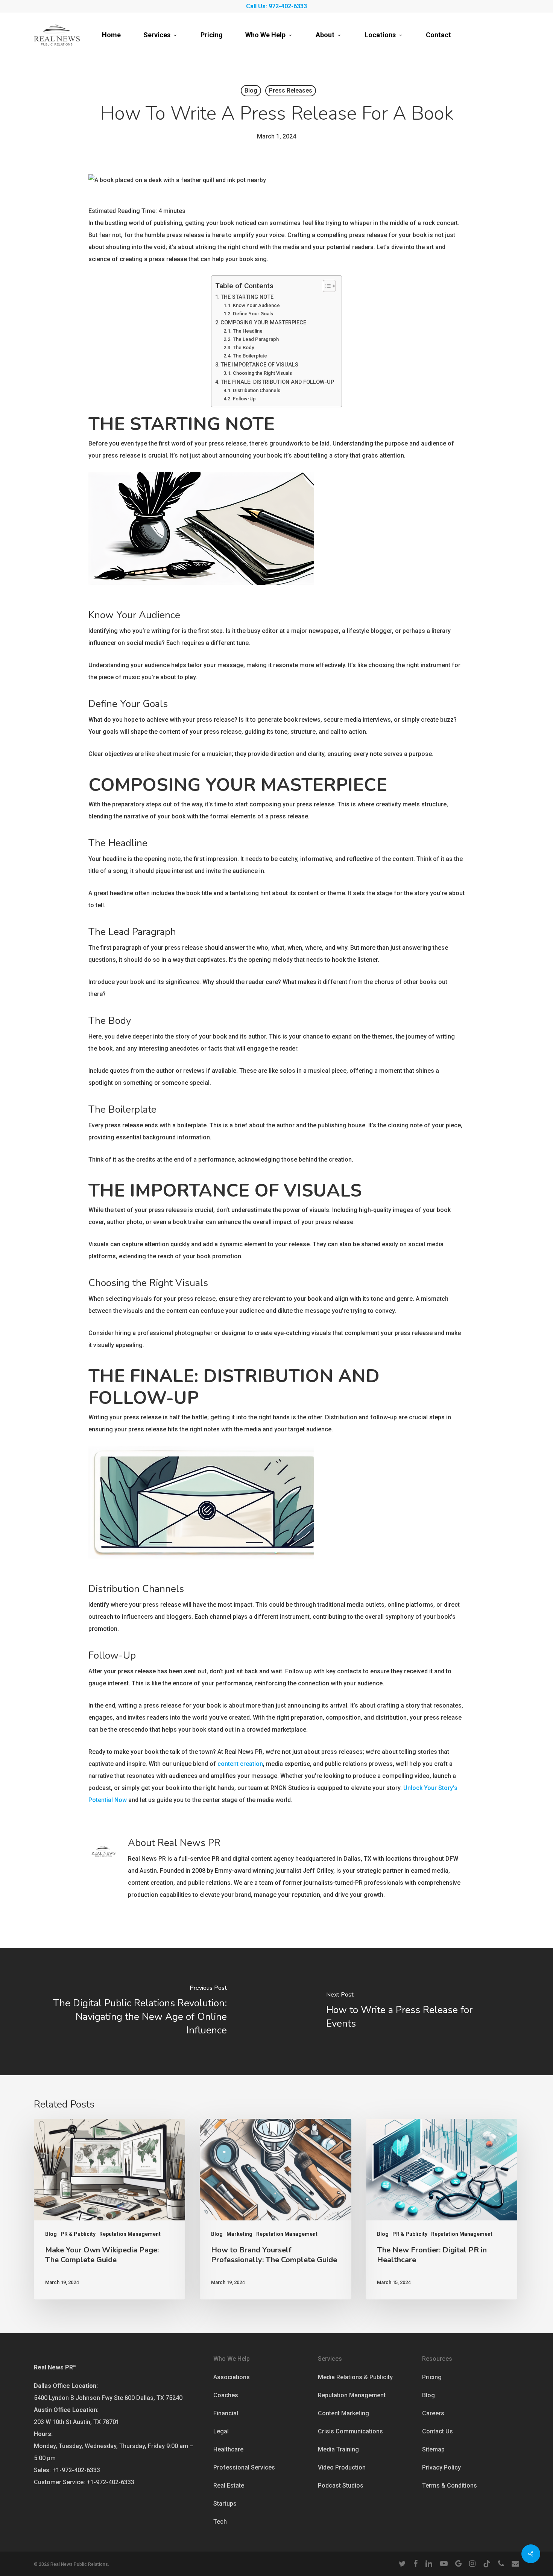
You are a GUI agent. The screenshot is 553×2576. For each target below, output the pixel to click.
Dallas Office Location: (66, 2386)
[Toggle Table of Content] (326, 286)
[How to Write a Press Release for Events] (415, 2011)
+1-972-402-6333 (76, 2470)
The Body (243, 347)
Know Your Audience (256, 305)
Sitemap (433, 2449)
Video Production (342, 2467)
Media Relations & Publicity (355, 2377)
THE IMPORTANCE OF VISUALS (259, 365)
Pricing (432, 2377)
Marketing (239, 2234)
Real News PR (55, 2367)
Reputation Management (130, 2234)
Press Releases (291, 90)
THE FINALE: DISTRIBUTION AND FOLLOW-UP (277, 382)
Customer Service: (59, 2482)
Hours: (43, 2434)
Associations (232, 2377)
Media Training (338, 2449)
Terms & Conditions (450, 2486)
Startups (225, 2504)
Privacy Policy (441, 2467)
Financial (226, 2413)
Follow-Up (244, 399)
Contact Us (438, 2431)
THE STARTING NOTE (247, 297)
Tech (220, 2522)
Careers (433, 2413)
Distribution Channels (257, 390)
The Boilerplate (250, 356)
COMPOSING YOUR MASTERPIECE (263, 323)
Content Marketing (343, 2413)
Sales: (42, 2470)
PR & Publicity (78, 2234)
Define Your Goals (253, 314)
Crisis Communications (350, 2431)
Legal (221, 2431)
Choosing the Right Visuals (262, 373)
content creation (240, 1764)
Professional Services (244, 2467)
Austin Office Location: (66, 2410)
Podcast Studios (341, 2486)
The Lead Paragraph (256, 339)
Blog (251, 90)
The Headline (248, 331)
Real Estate (229, 2486)
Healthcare (228, 2449)
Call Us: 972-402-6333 (276, 6)
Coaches (226, 2395)
